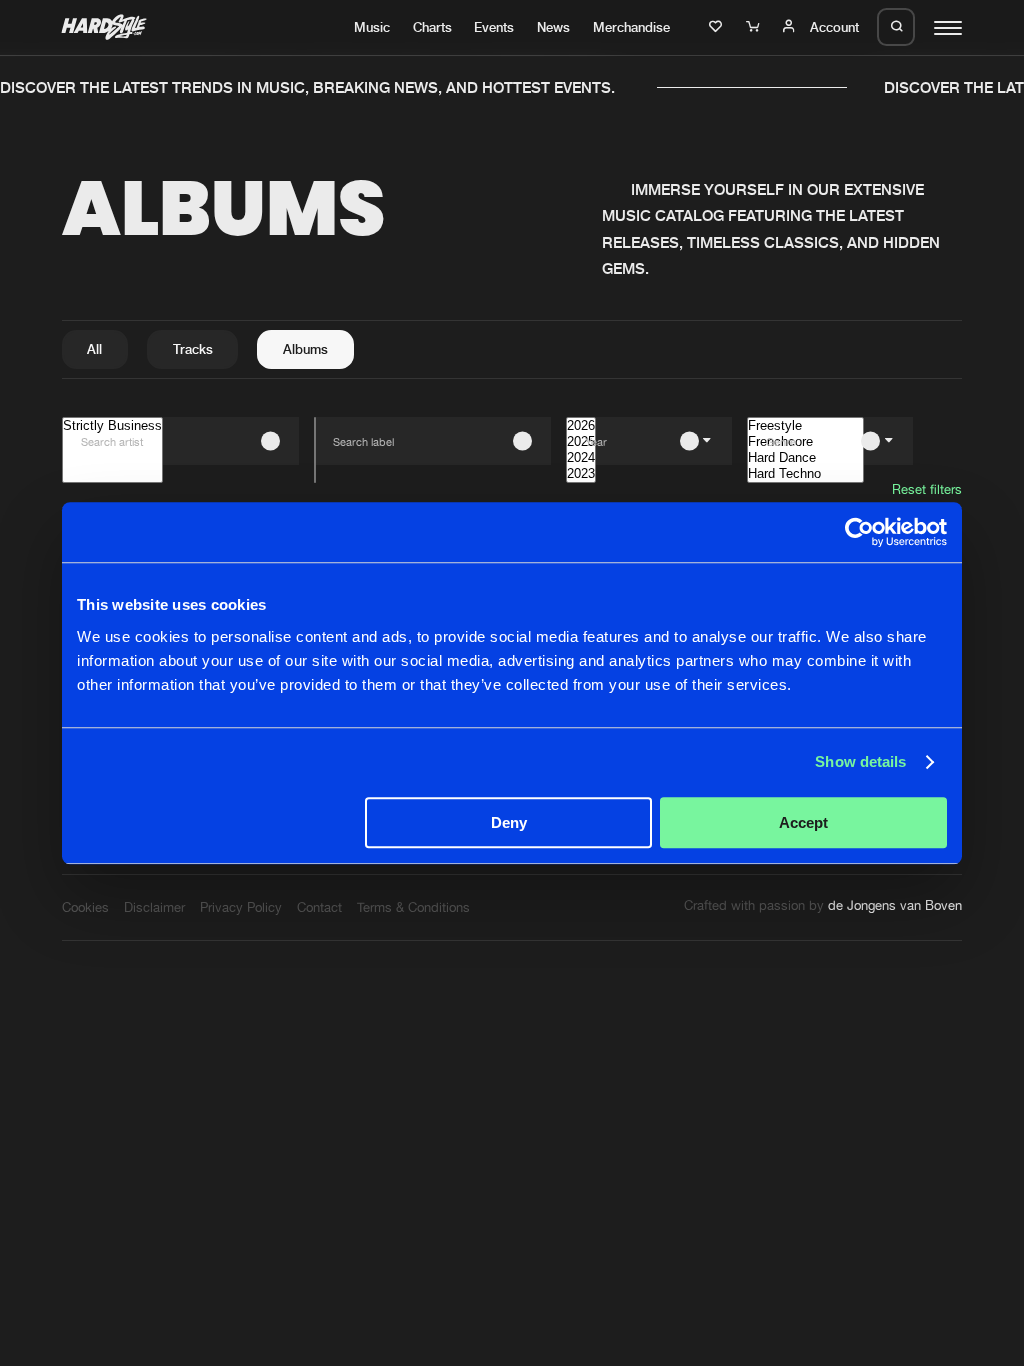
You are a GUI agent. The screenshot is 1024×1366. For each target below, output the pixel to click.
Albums (305, 349)
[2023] (581, 474)
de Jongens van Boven (895, 905)
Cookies (85, 907)
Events (494, 27)
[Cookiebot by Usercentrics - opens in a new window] (859, 532)
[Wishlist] (718, 27)
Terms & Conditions (413, 907)
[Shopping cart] (755, 27)
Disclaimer (154, 907)
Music (372, 27)
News (553, 27)
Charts (432, 27)
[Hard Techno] (805, 474)
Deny (509, 822)
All (94, 349)
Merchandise (631, 27)
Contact (319, 907)
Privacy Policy (241, 907)
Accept (803, 822)
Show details (860, 761)
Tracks (193, 349)
